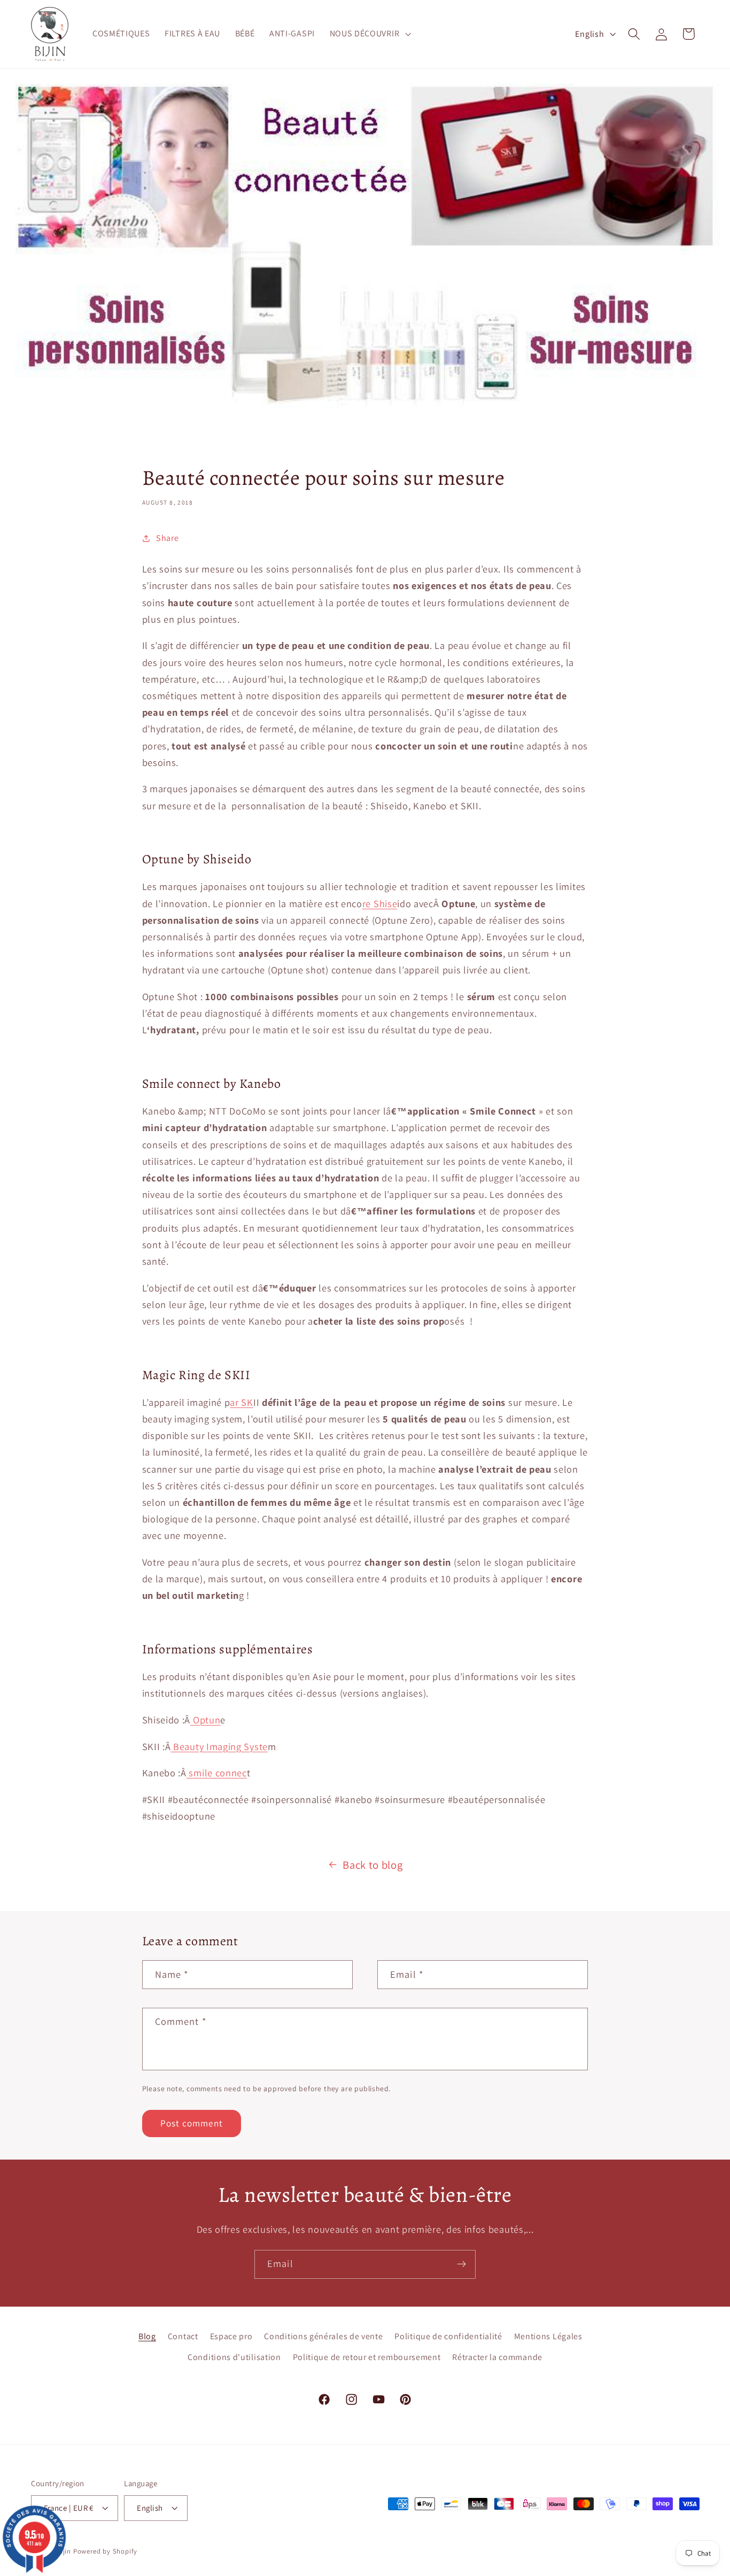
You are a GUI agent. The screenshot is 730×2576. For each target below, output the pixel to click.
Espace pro (231, 2336)
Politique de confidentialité (448, 2336)
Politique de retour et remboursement (367, 2357)
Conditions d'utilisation (234, 2357)
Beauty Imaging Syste (219, 1746)
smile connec (217, 1773)
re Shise (380, 903)
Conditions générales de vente (323, 2336)
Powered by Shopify (106, 2551)
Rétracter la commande (497, 2357)
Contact (183, 2336)
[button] (369, 34)
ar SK (241, 1402)
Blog (147, 2336)
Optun (205, 1720)
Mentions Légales (548, 2336)
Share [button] (167, 538)
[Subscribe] (461, 2264)
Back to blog (372, 1865)
